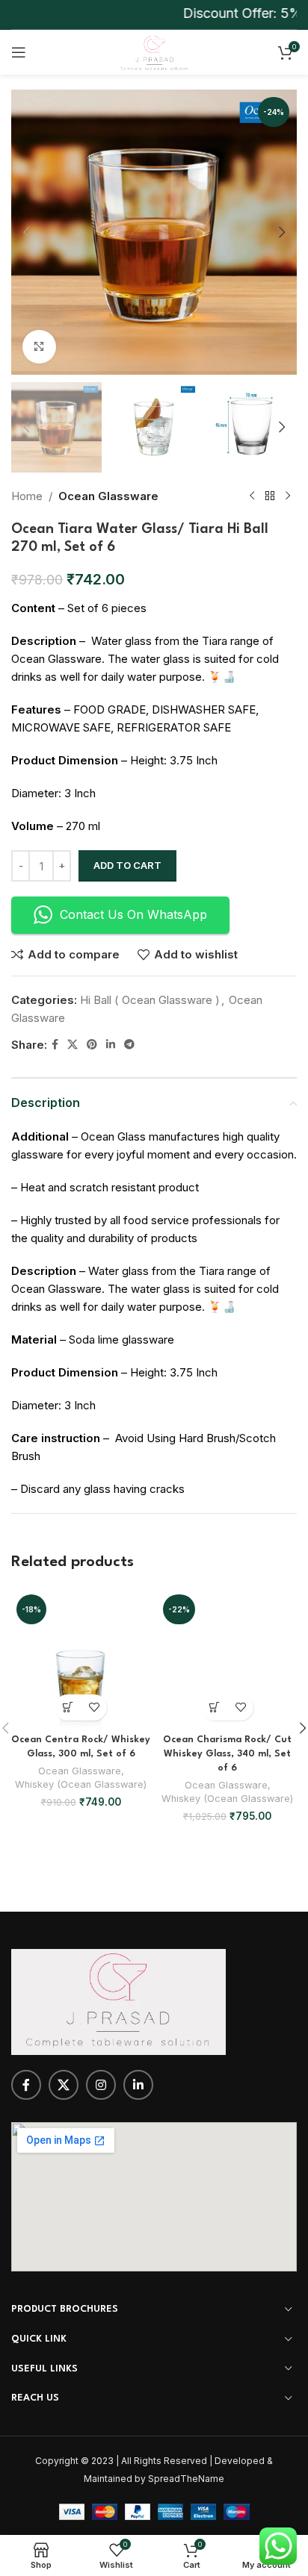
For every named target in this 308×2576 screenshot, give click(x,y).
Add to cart (127, 865)
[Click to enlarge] (39, 347)
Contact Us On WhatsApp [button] (133, 914)
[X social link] (73, 1045)
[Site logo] (154, 51)
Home (27, 496)
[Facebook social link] (55, 1045)
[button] (26, 232)
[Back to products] (270, 496)
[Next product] (288, 496)
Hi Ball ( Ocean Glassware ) (150, 1000)
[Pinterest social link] (92, 1045)
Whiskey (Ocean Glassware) (81, 1784)
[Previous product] (252, 496)
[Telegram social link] (129, 1045)
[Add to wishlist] (94, 1708)
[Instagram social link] (101, 2085)
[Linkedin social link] (111, 1045)
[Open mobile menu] (19, 52)
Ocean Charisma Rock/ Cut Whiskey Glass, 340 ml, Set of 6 (227, 1754)
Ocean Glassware (108, 496)
